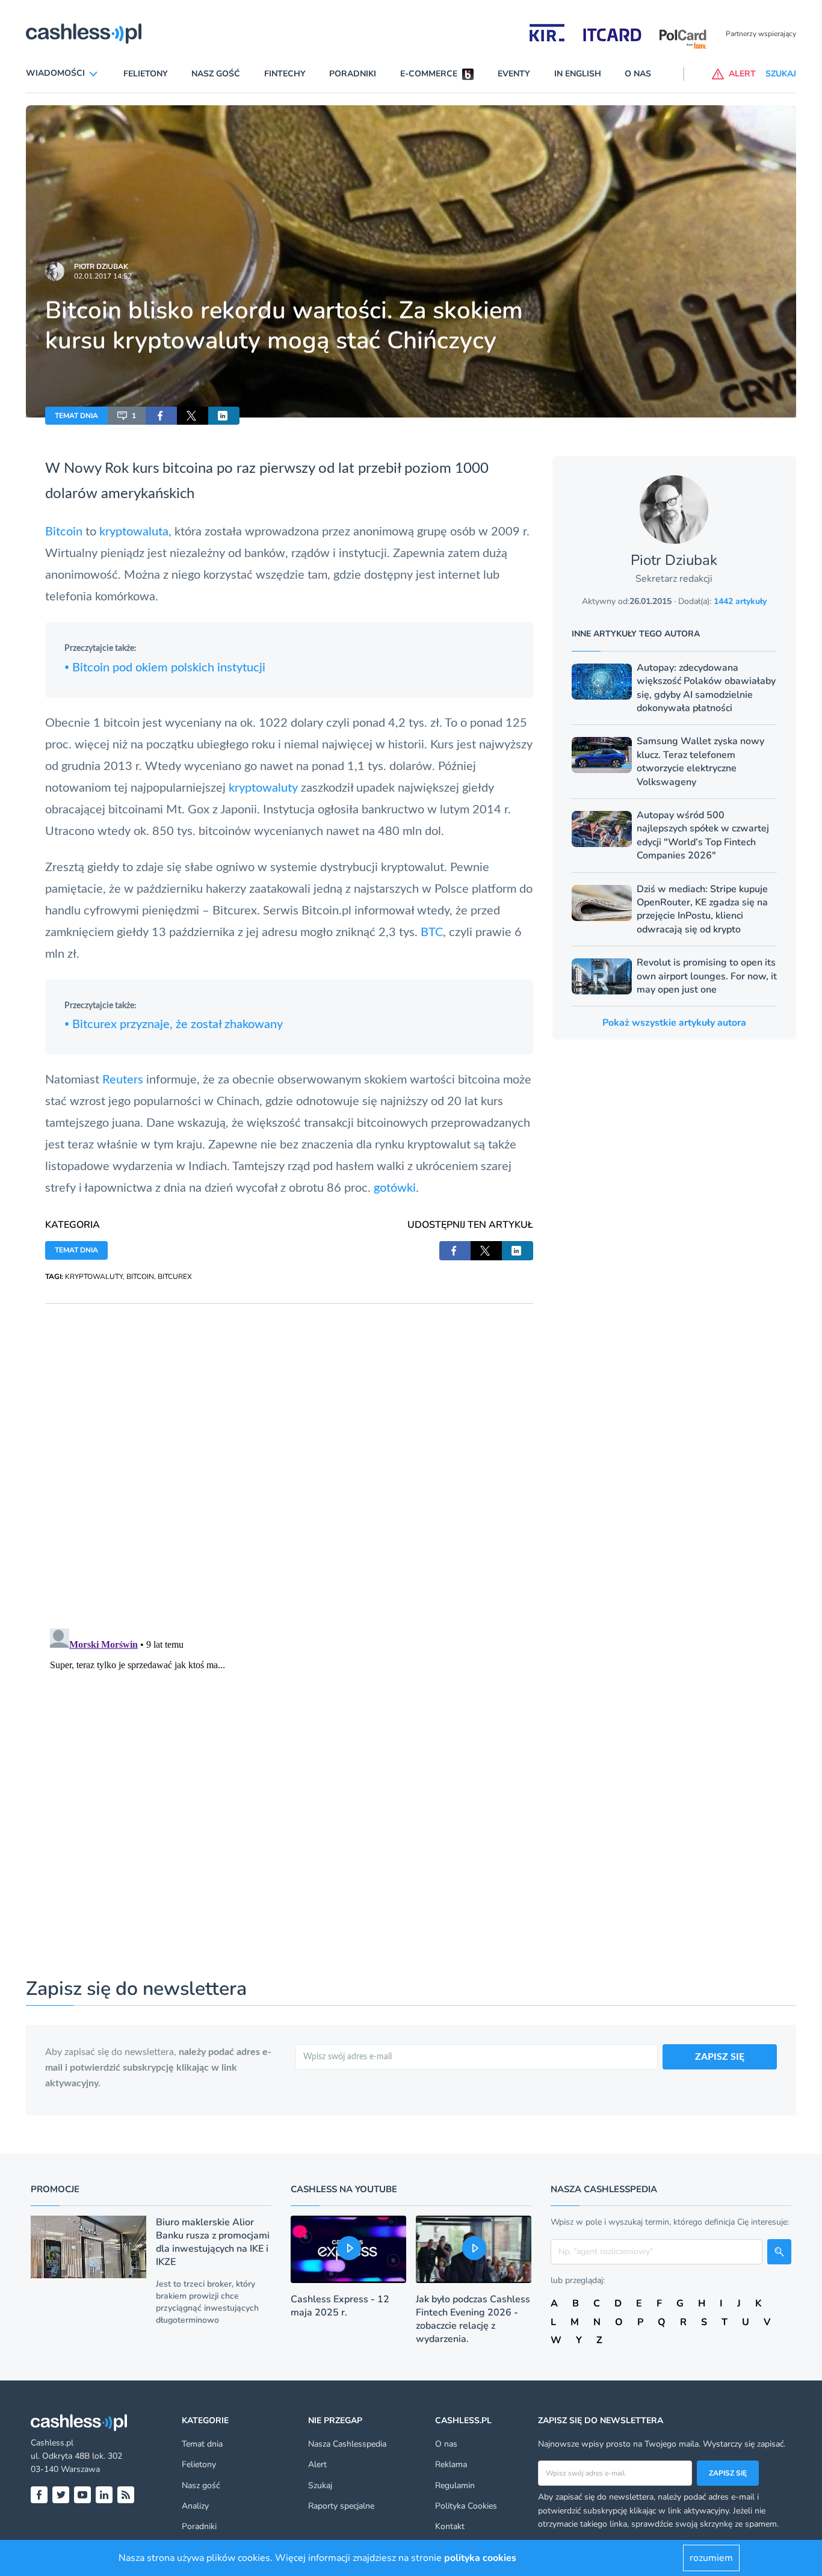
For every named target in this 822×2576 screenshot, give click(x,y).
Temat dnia (202, 2444)
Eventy (514, 74)
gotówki (395, 1188)
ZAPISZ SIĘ (720, 2057)
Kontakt (450, 2526)
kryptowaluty (263, 788)
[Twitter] (61, 2495)
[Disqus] (289, 1454)
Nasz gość (216, 74)
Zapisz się (728, 2473)
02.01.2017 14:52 (103, 276)
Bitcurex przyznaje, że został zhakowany (174, 1025)
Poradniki (353, 74)
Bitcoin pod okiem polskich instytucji (165, 668)
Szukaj (320, 2485)
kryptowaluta (134, 532)
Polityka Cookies (466, 2506)
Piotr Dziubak (101, 267)
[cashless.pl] (84, 34)
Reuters (123, 1080)
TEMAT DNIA (76, 416)
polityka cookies (480, 2558)
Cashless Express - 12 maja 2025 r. (340, 2306)
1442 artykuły (740, 601)
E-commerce (429, 74)
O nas (638, 74)
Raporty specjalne (341, 2506)
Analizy (195, 2506)
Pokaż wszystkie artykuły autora (674, 1023)
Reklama (451, 2464)
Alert (317, 2464)
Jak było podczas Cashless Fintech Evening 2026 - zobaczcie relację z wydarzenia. (473, 2319)
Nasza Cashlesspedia (347, 2444)
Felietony (146, 74)
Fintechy (285, 74)
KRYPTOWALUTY (94, 1277)
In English (578, 74)
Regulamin (455, 2485)
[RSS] (126, 2495)
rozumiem (711, 2558)
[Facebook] (39, 2495)
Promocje (55, 2189)
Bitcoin (64, 532)
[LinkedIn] (104, 2495)
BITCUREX (175, 1277)
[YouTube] (82, 2495)
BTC (432, 932)
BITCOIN (140, 1277)
